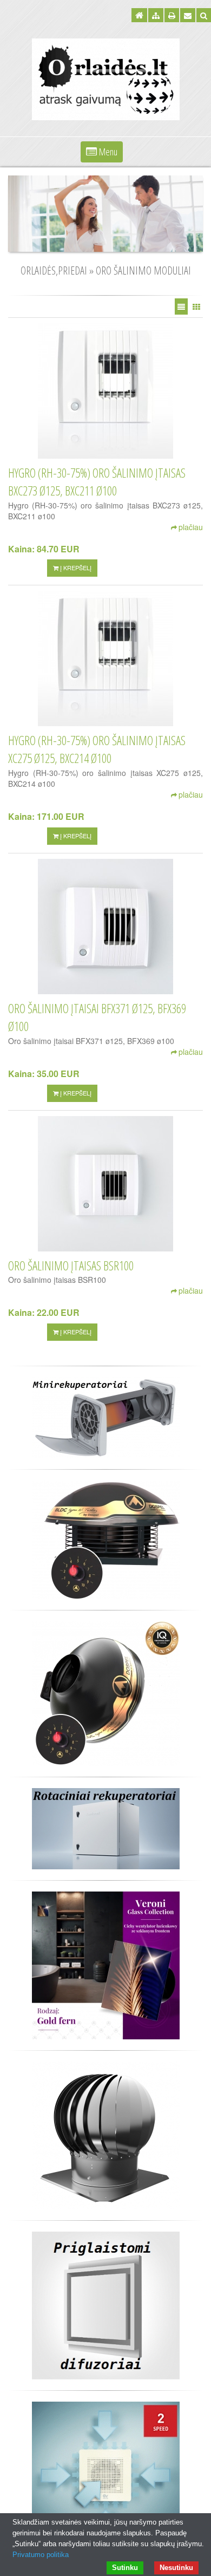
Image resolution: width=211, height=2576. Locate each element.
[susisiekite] (188, 15)
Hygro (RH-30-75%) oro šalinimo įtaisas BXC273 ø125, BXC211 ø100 (97, 482)
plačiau (191, 527)
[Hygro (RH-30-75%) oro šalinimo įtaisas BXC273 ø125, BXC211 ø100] (105, 391)
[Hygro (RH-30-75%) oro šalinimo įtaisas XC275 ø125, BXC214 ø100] (105, 658)
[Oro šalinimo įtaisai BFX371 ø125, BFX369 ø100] (105, 927)
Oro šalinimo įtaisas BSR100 (71, 1266)
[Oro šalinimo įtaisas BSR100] (105, 1184)
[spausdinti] (172, 15)
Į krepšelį (75, 568)
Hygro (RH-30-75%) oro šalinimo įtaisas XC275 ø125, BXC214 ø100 (97, 749)
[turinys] (156, 15)
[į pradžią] (139, 15)
